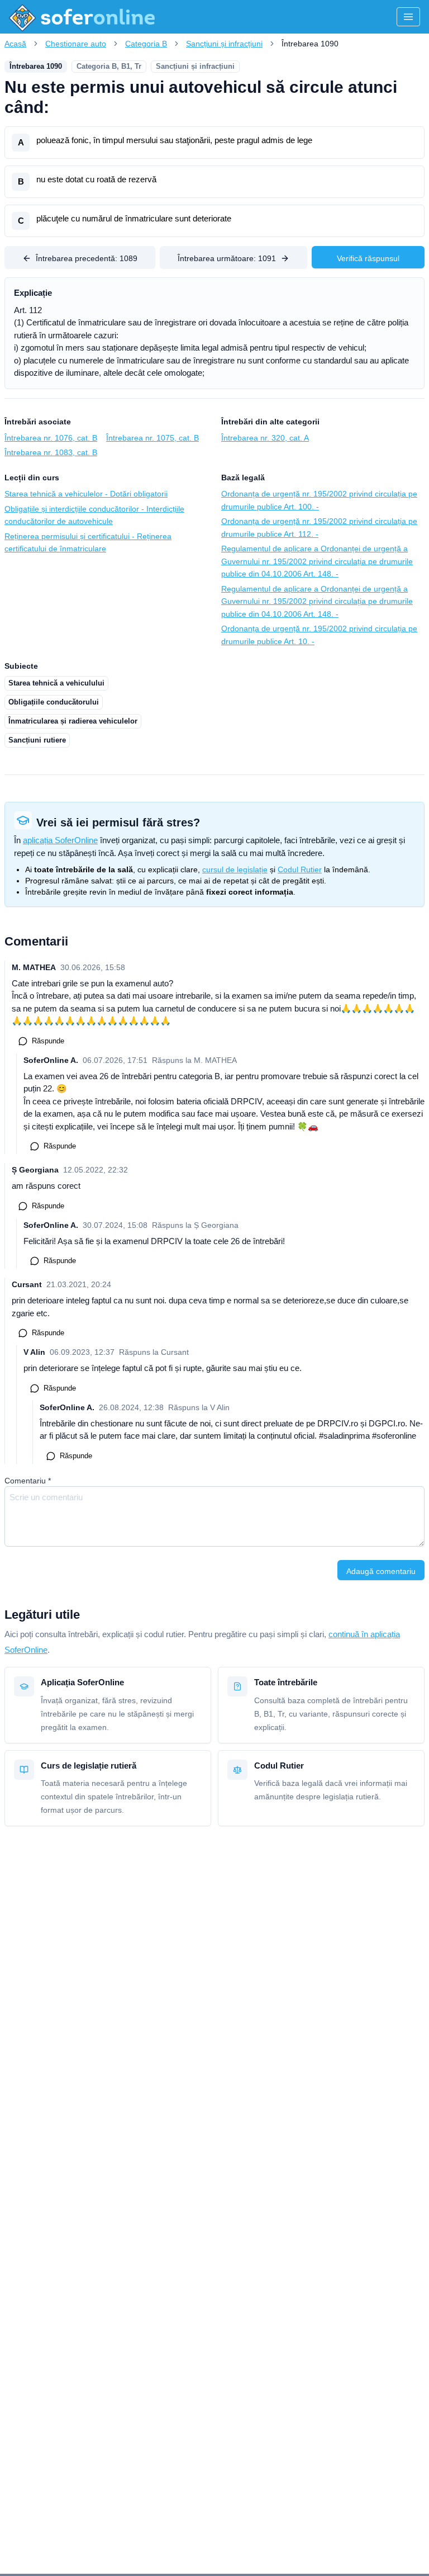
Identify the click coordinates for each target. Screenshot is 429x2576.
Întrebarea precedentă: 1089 (87, 258)
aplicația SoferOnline (60, 840)
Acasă (15, 44)
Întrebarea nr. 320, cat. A (265, 438)
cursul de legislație (235, 869)
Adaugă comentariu (381, 1571)
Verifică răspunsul (368, 258)
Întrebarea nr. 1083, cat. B (51, 452)
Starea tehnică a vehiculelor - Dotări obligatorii (86, 494)
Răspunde (48, 1041)
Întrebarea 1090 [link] (310, 44)
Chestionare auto (76, 44)
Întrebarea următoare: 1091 (227, 258)
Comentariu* (28, 1481)
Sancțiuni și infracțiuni (224, 44)
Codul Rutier (300, 869)
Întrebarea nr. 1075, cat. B (152, 438)
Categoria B (146, 44)
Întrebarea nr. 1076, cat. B (51, 438)
